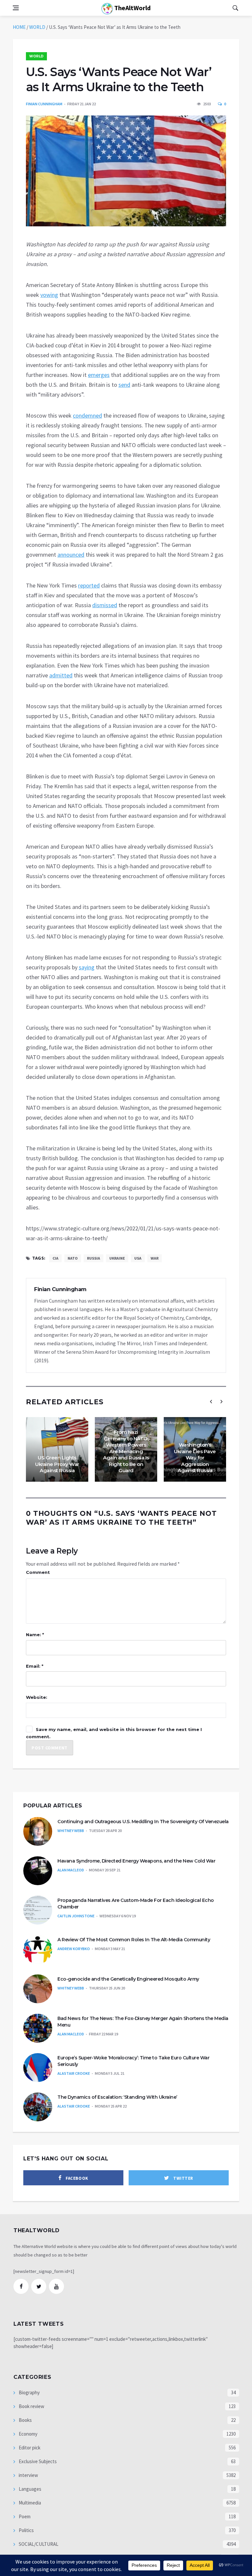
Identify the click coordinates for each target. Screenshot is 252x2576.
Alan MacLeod (71, 1870)
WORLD (37, 27)
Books (25, 2420)
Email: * (35, 1666)
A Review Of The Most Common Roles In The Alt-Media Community (134, 1940)
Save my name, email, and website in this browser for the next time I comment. (114, 1733)
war (155, 1258)
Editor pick (29, 2448)
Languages (30, 2489)
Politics (26, 2530)
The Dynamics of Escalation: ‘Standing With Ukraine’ (117, 2097)
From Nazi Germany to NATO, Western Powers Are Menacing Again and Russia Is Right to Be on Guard (126, 1451)
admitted (61, 675)
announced (71, 555)
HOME (19, 27)
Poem (24, 2516)
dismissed (105, 605)
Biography (29, 2392)
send (124, 385)
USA (138, 1258)
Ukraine (117, 1258)
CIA (55, 1258)
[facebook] (21, 2286)
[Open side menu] (16, 8)
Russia (94, 1258)
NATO (73, 1258)
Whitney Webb (71, 1831)
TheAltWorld (132, 8)
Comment (38, 1572)
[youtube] (56, 2286)
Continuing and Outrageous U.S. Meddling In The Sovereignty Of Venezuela (143, 1822)
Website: (37, 1697)
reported (89, 585)
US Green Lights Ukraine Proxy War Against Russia (57, 1464)
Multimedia (29, 2503)
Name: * (35, 1635)
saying (87, 967)
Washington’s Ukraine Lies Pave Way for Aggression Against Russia (195, 1458)
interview (28, 2475)
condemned (87, 415)
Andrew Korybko (74, 1949)
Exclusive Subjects (37, 2461)
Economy (28, 2434)
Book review (31, 2406)
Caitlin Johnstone (76, 1916)
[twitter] (39, 2286)
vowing (49, 295)
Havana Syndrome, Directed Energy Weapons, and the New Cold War (136, 1861)
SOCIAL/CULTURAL (38, 2544)
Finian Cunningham (44, 104)
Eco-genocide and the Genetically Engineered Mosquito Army (128, 1979)
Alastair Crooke (74, 2073)
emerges (99, 375)
